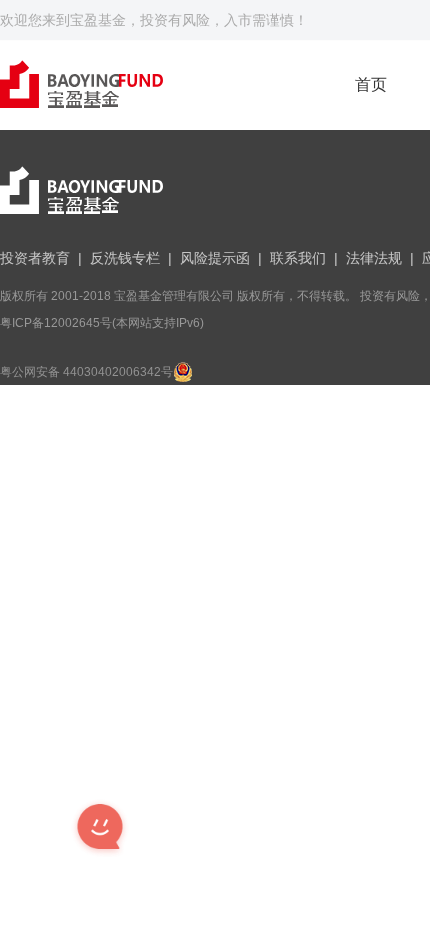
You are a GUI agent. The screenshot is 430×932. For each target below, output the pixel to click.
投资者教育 (35, 258)
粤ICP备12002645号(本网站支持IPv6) (102, 323)
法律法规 (374, 258)
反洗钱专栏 (125, 258)
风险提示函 (215, 258)
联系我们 (298, 258)
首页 (371, 84)
